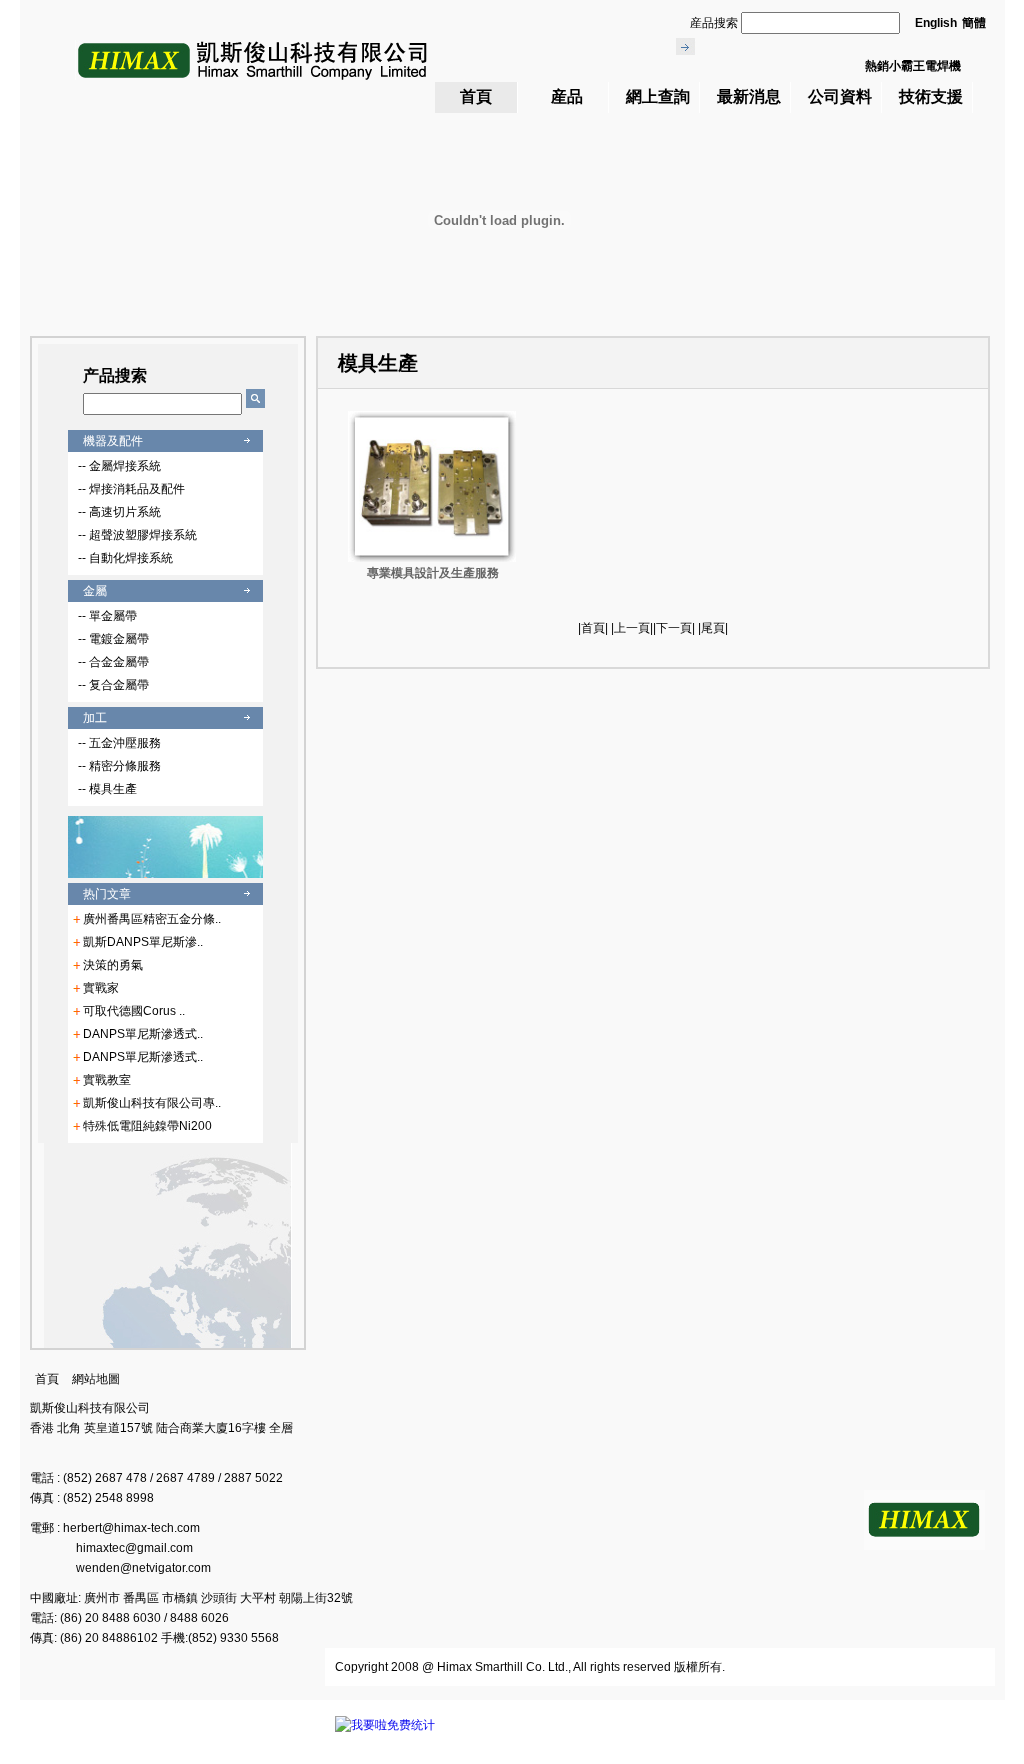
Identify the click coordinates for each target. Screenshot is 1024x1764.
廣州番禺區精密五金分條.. (152, 919)
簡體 (974, 23)
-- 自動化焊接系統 (125, 558)
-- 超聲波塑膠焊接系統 (137, 535)
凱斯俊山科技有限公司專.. (152, 1103)
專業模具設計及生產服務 (433, 573)
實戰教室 (107, 1080)
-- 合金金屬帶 (113, 662)
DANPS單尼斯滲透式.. (143, 1034)
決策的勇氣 (113, 965)
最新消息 (749, 96)
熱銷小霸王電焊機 (913, 66)
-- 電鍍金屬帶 (113, 639)
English (936, 23)
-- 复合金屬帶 (113, 685)
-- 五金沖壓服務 (119, 743)
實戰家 (101, 988)
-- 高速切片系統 (119, 512)
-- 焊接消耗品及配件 (131, 489)
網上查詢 (658, 96)
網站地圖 (96, 1379)
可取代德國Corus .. (134, 1011)
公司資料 (840, 96)
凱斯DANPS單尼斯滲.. (143, 942)
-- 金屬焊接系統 (119, 466)
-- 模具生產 (107, 789)
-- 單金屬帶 (107, 616)
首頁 (476, 96)
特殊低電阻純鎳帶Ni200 (147, 1126)
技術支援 (931, 96)
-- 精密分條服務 (119, 766)
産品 (567, 96)
